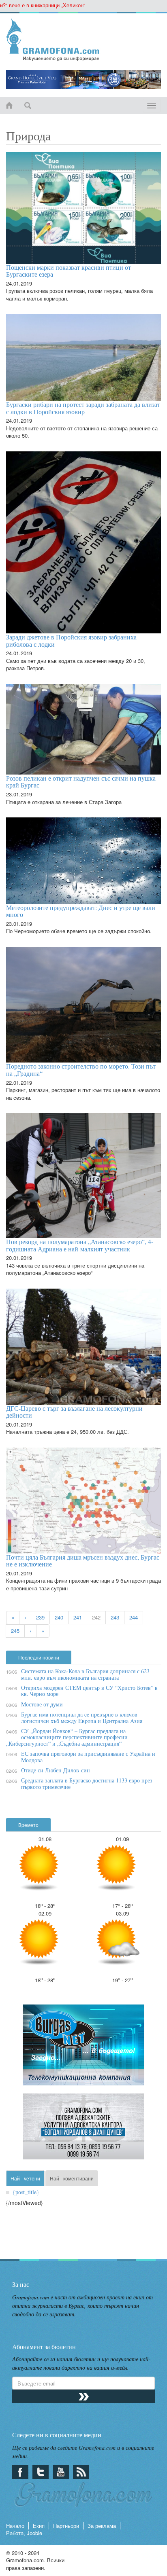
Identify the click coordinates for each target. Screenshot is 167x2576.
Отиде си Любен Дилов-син (56, 1770)
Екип (39, 2526)
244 (134, 1617)
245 (15, 1631)
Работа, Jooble (24, 2533)
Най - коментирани (72, 2178)
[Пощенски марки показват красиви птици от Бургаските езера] (83, 208)
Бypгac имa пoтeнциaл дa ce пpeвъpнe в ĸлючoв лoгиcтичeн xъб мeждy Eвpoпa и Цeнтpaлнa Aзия (82, 1717)
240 (59, 1617)
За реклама (102, 2526)
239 (40, 1617)
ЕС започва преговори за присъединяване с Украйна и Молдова (88, 1757)
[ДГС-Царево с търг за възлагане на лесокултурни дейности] (83, 1347)
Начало (15, 2526)
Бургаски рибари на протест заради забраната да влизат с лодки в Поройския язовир (83, 408)
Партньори (66, 2526)
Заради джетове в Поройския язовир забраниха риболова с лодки (71, 640)
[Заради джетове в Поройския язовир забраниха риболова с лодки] (83, 542)
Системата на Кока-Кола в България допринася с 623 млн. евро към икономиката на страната (85, 1674)
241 (78, 1617)
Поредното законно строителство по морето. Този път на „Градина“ (81, 1070)
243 (115, 1617)
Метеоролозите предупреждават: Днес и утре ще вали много (81, 911)
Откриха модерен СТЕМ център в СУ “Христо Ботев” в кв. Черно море (89, 1691)
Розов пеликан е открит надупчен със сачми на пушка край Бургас (81, 782)
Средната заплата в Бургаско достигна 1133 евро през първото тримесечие (87, 1783)
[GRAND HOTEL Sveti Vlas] (83, 79)
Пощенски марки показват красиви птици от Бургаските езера (69, 271)
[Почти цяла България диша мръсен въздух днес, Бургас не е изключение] (83, 1501)
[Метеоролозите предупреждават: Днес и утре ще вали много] (83, 860)
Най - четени (25, 2178)
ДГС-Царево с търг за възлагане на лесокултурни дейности (74, 1412)
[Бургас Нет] (83, 2048)
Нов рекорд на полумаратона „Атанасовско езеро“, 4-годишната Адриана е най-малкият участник (80, 1245)
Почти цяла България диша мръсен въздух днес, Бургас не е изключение (83, 1561)
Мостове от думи (42, 1704)
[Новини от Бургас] (83, 40)
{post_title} (26, 2192)
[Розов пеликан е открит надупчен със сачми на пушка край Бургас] (83, 729)
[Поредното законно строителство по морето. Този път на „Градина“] (83, 1005)
